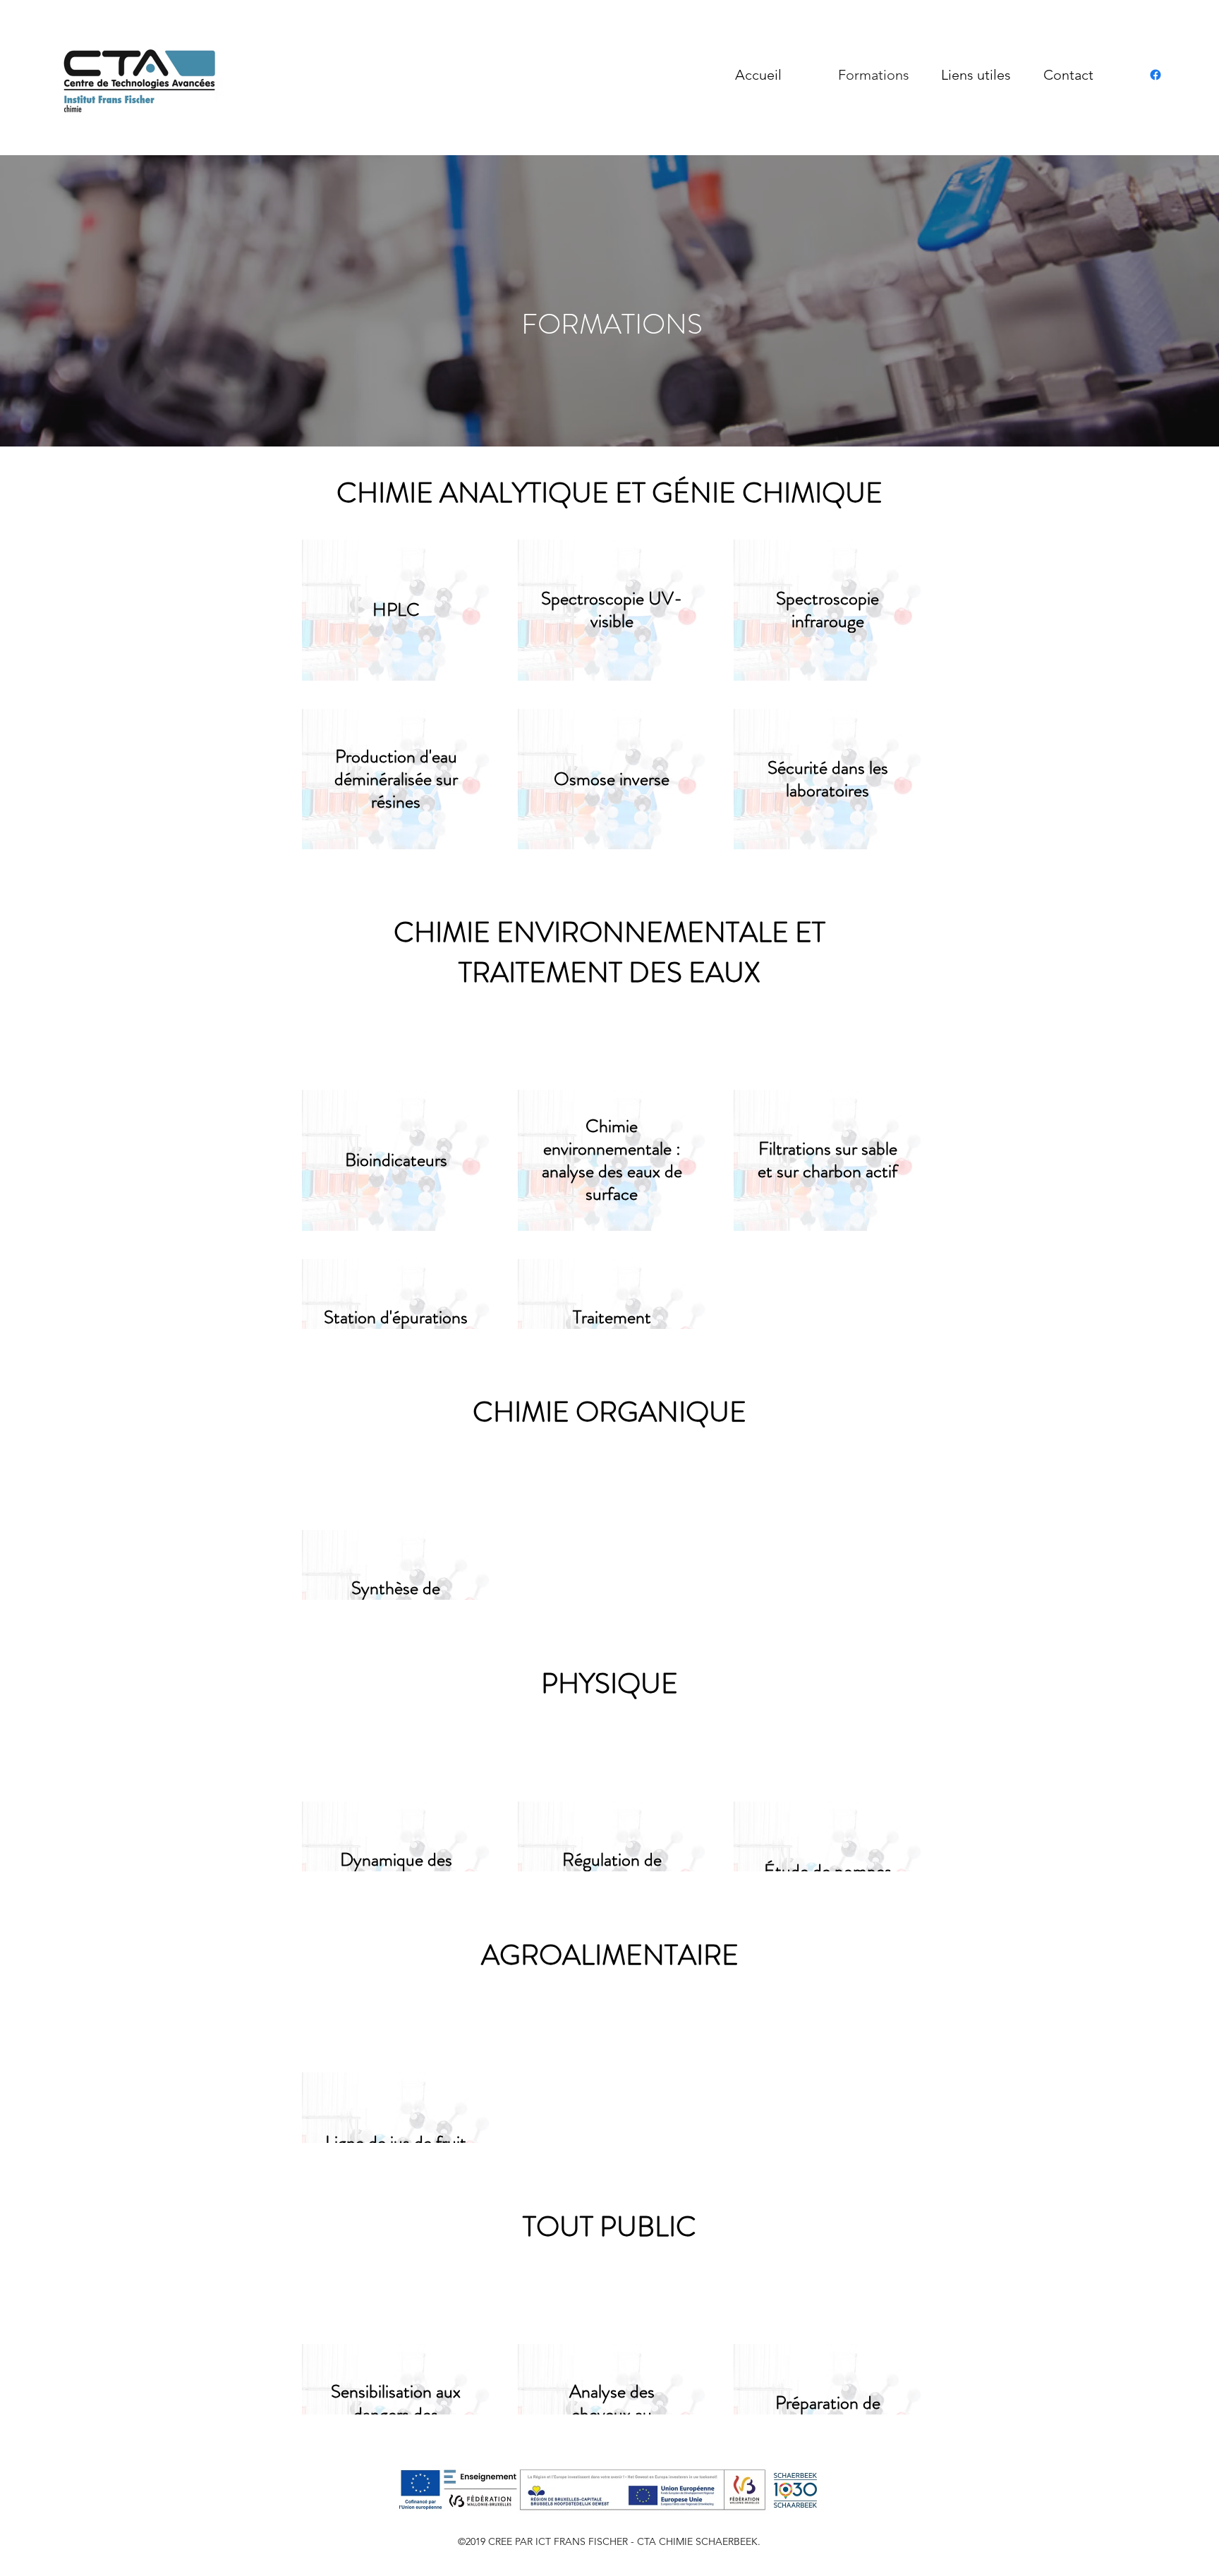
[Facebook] (1156, 75)
